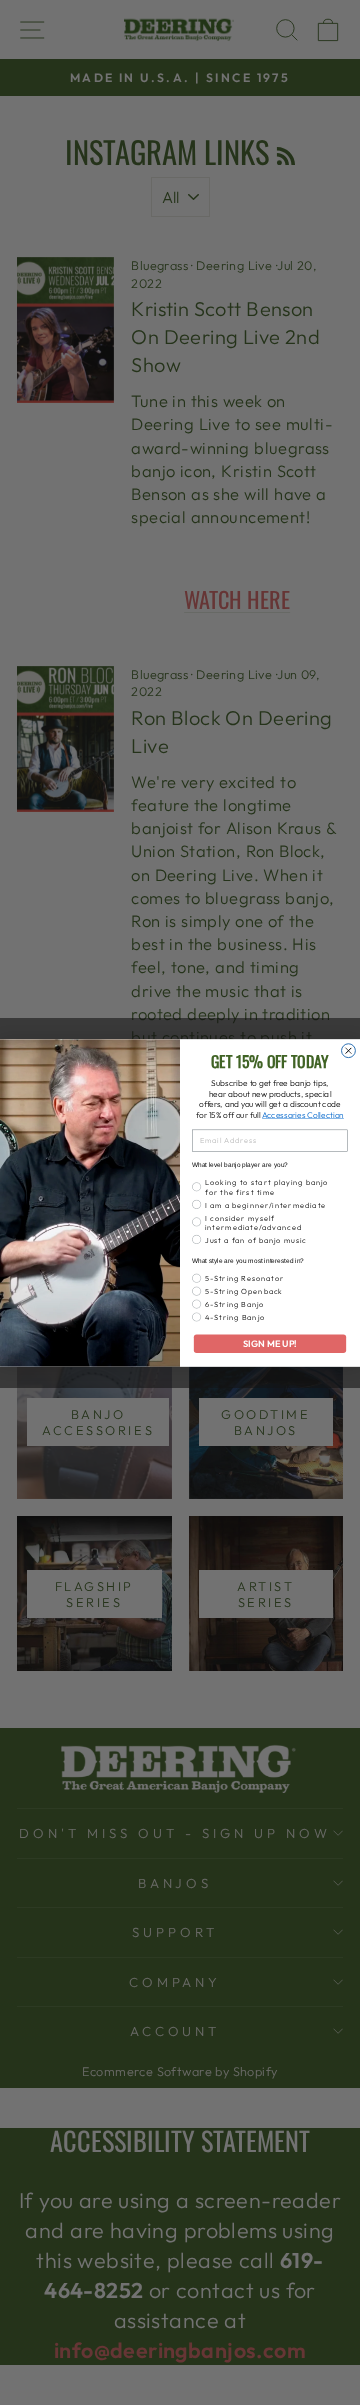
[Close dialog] (349, 1050)
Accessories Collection (303, 1114)
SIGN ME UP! (270, 1343)
